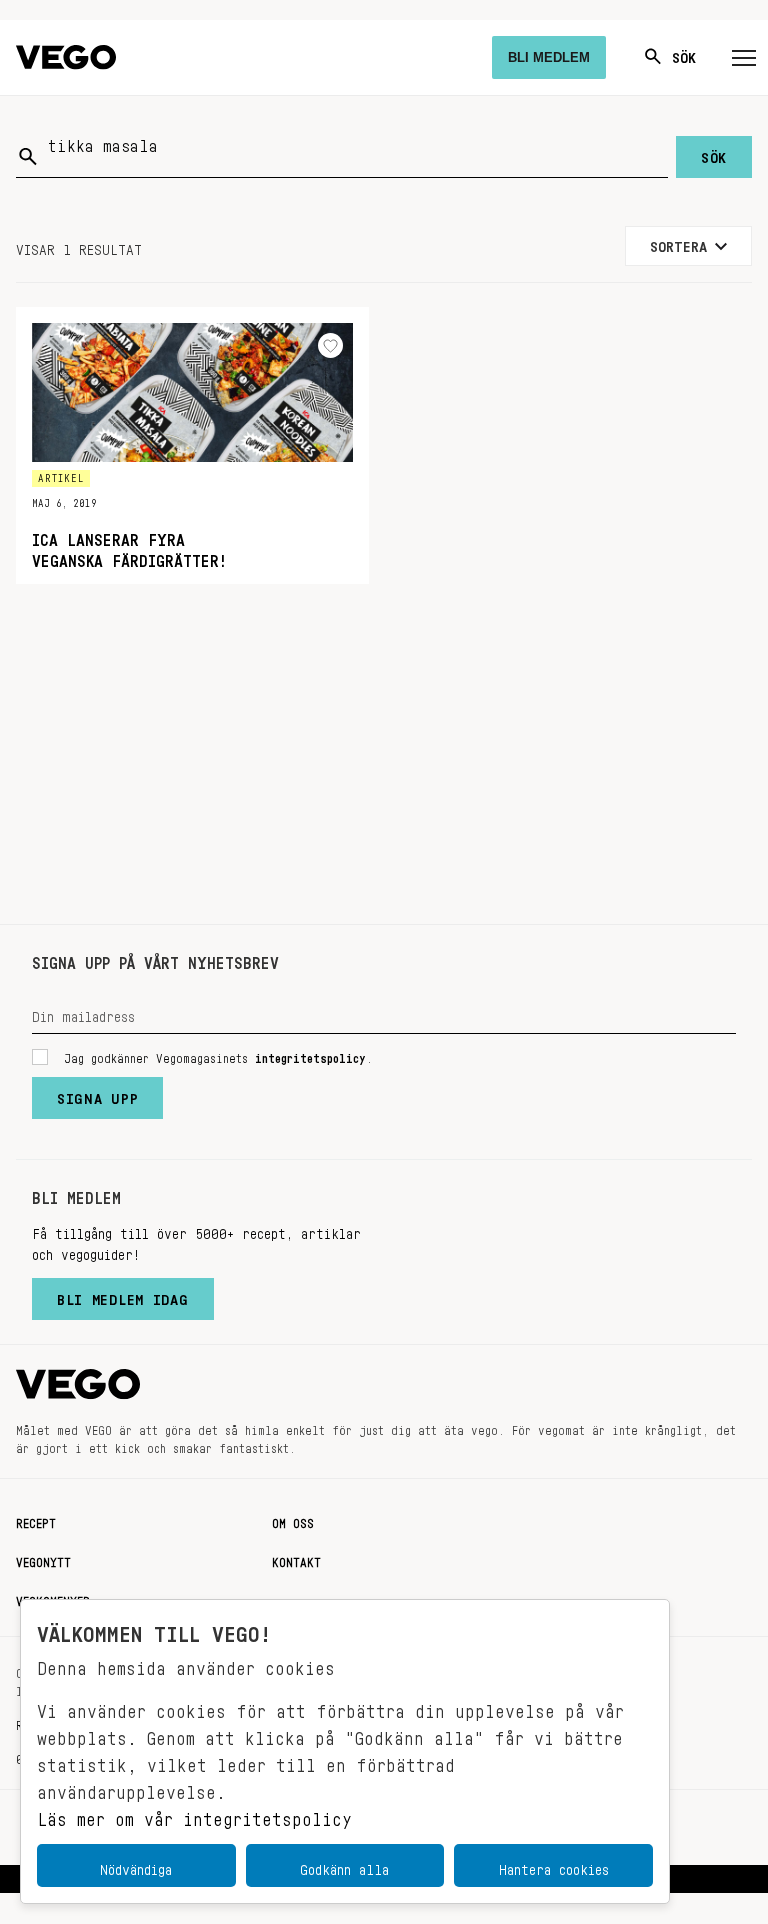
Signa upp (97, 1094)
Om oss (293, 1520)
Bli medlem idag (123, 1295)
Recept (36, 1520)
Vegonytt (43, 1559)
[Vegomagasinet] (66, 57)
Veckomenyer (53, 1598)
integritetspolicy (310, 1055)
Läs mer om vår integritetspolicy (194, 1814)
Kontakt (296, 1559)
